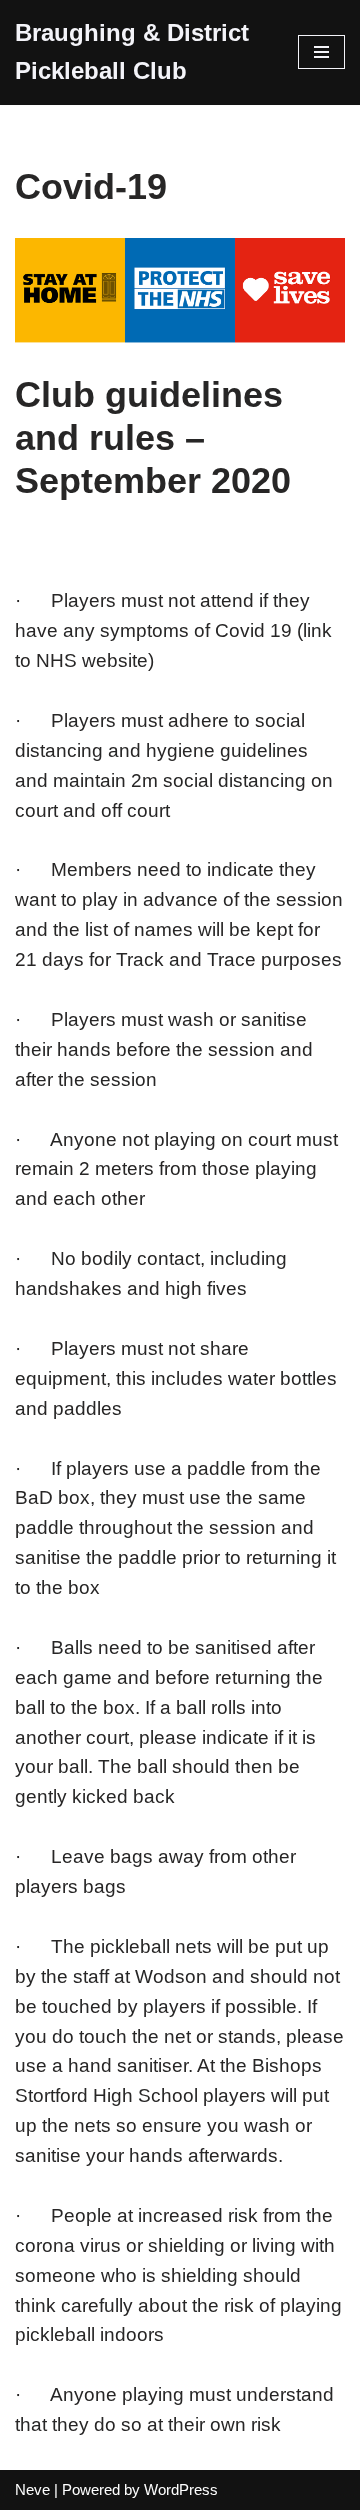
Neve (32, 2489)
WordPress (181, 2489)
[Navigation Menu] (321, 52)
